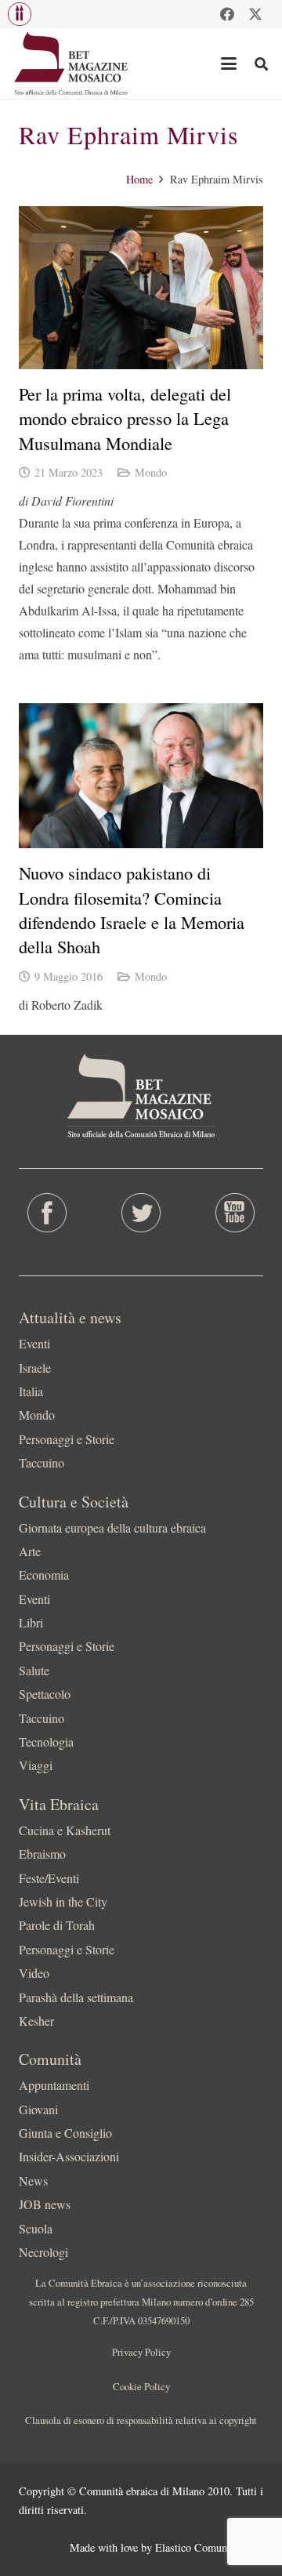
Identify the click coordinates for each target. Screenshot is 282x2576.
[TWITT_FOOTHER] (141, 1213)
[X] (255, 14)
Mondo (151, 472)
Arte (30, 1551)
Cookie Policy (141, 2386)
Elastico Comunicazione (209, 2547)
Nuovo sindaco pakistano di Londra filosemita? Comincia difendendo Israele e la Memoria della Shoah (132, 909)
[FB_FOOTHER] (47, 1213)
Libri (31, 1622)
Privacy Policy (141, 2352)
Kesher (36, 2021)
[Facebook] (227, 14)
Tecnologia (46, 1742)
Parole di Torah (57, 1925)
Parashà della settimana (76, 1997)
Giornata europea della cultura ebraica (112, 1527)
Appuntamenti (54, 2085)
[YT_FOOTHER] (235, 1213)
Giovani (38, 2109)
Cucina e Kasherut (65, 1830)
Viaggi (36, 1765)
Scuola (36, 2228)
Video (34, 1973)
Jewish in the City (63, 1901)
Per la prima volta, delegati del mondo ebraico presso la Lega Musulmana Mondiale (125, 418)
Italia (31, 1391)
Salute (34, 1670)
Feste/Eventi (49, 1878)
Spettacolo (45, 1694)
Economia (44, 1575)
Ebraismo (42, 1854)
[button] (20, 14)
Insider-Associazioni (69, 2156)
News (33, 2181)
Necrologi (43, 2252)
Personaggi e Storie (67, 1439)
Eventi (34, 1343)
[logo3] (72, 63)
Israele (35, 1368)
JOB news (45, 2204)
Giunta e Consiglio (65, 2133)
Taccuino (42, 1462)
